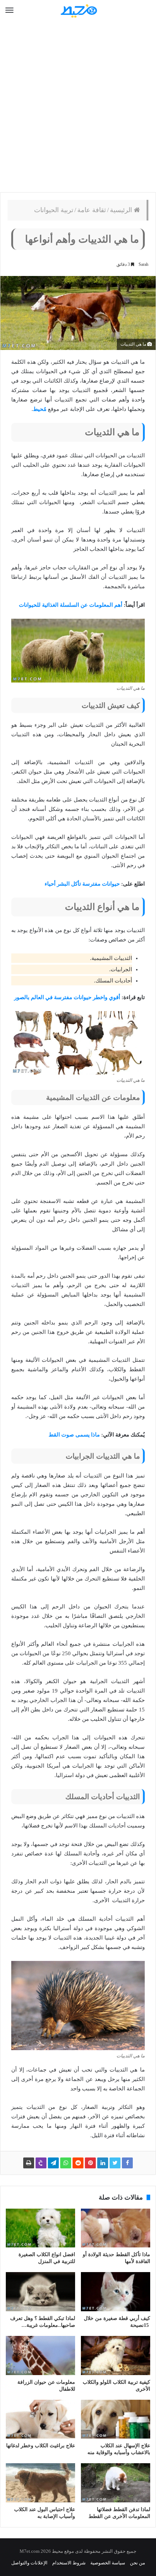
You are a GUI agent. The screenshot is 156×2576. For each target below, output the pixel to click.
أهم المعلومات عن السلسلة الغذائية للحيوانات (71, 605)
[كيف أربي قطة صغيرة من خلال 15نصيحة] (116, 2292)
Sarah (143, 264)
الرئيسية (122, 210)
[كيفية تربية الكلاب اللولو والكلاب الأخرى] (116, 2356)
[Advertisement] (78, 107)
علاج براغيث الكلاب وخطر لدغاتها (41, 2446)
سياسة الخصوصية (108, 2563)
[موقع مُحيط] (78, 11)
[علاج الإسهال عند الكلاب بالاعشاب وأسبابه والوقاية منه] (116, 2419)
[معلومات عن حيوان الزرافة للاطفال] (40, 2356)
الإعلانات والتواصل (29, 2563)
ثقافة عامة (92, 210)
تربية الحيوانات (54, 210)
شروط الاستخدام (69, 2563)
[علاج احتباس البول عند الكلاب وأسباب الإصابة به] (40, 2483)
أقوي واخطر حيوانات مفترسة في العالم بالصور (67, 997)
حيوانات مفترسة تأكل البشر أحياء (82, 884)
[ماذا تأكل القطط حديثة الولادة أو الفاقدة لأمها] (116, 2228)
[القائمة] (9, 11)
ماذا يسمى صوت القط (74, 1435)
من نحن (137, 2563)
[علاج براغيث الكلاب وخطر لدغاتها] (40, 2419)
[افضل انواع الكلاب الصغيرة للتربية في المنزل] (40, 2228)
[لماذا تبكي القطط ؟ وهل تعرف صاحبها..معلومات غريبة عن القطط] (40, 2292)
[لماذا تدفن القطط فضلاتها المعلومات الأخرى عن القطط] (116, 2483)
